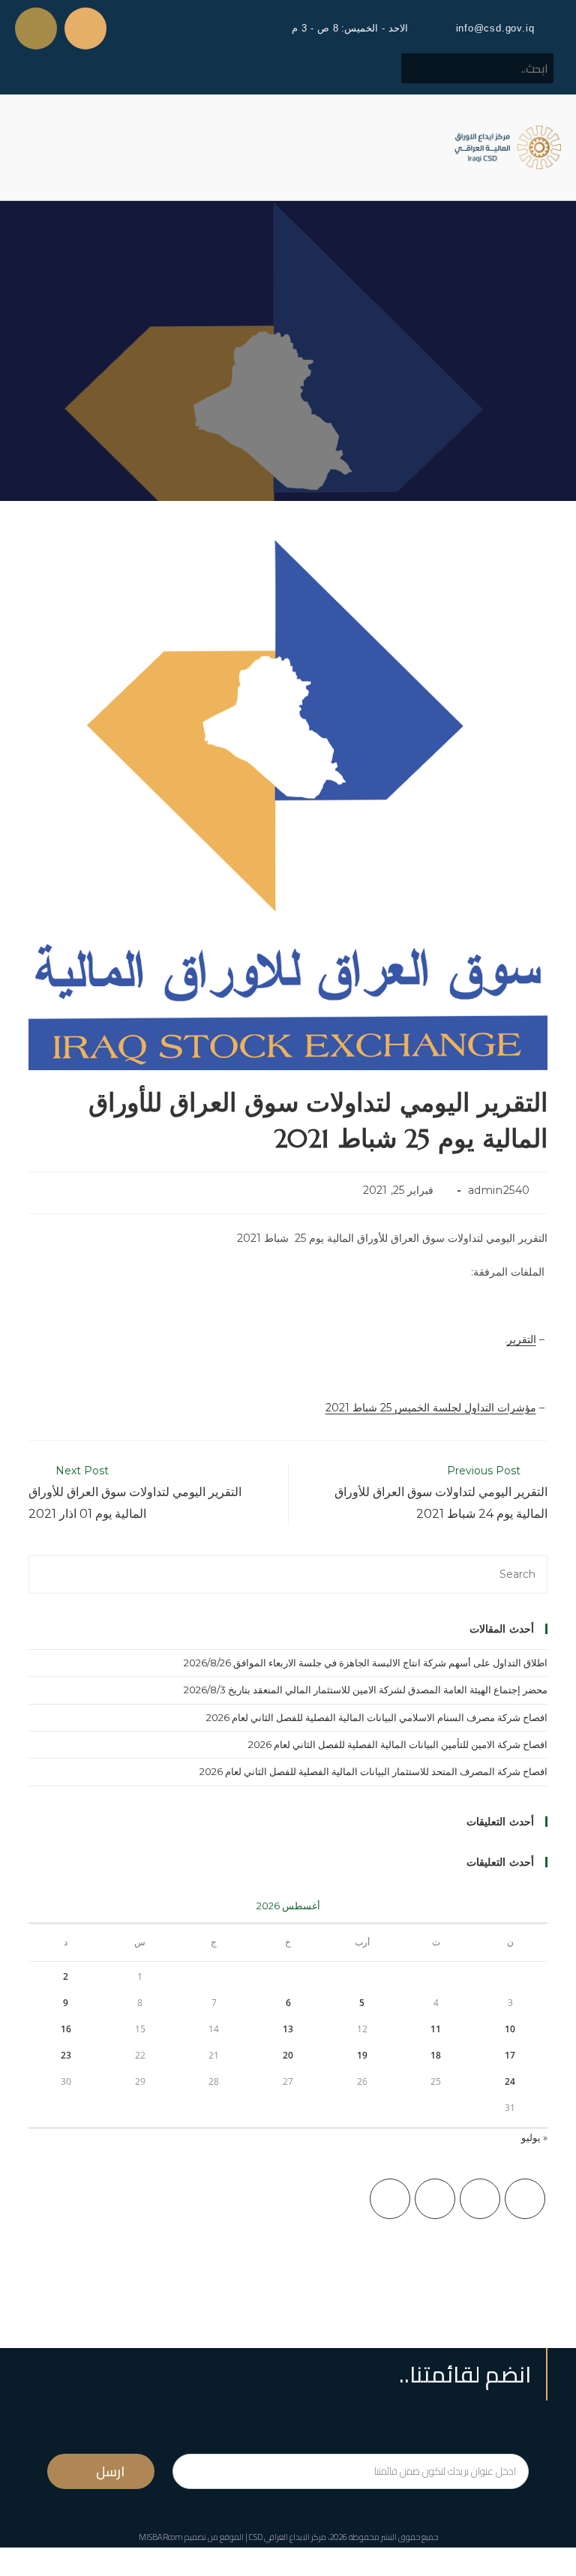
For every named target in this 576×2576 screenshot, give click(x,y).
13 (288, 2029)
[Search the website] (477, 67)
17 (510, 2055)
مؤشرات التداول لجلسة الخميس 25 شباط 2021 (431, 1408)
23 (66, 2055)
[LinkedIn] (390, 2199)
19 (362, 2055)
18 (436, 2055)
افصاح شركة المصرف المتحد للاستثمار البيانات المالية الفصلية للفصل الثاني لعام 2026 (373, 1771)
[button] (25, 147)
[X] (525, 2199)
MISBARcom (161, 2537)
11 (436, 2029)
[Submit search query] (421, 68)
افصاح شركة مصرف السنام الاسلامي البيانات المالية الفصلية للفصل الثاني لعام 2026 (377, 1717)
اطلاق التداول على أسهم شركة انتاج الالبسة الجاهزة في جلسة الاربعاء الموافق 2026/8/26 (366, 1663)
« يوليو (534, 2137)
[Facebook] (480, 2199)
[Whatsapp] (36, 28)
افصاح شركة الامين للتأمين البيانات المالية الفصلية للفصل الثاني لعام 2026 (398, 1744)
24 (510, 2081)
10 (510, 2029)
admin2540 (499, 1190)
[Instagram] (435, 2199)
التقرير (522, 1339)
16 (66, 2029)
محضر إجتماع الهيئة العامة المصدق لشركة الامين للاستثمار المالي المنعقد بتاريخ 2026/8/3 (366, 1690)
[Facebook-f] (85, 28)
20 (288, 2055)
